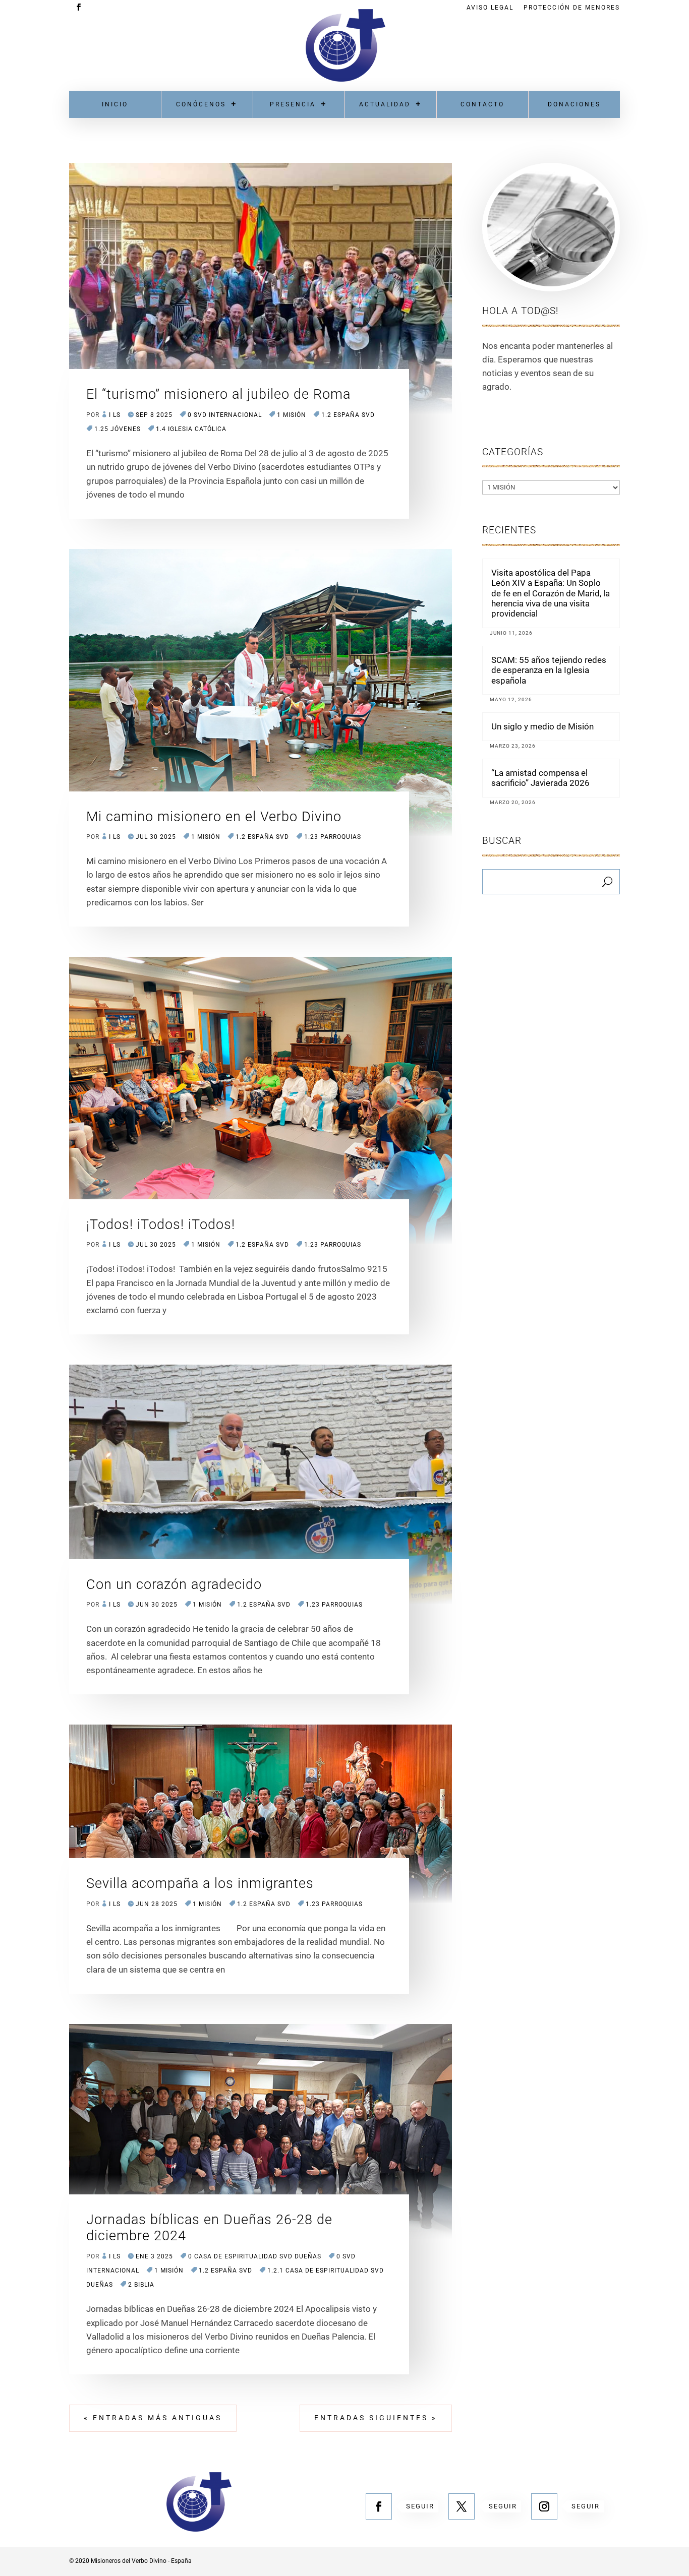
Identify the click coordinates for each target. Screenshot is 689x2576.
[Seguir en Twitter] (462, 2506)
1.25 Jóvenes (118, 429)
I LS (115, 415)
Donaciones (574, 104)
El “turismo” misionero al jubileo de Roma (218, 394)
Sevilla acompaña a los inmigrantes (200, 1883)
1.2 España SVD (348, 415)
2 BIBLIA (141, 2285)
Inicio (115, 104)
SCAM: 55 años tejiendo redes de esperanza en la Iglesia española (549, 670)
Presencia (293, 104)
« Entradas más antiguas (153, 2418)
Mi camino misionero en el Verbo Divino (214, 817)
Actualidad (385, 104)
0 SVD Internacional (225, 415)
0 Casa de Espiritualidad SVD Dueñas (255, 2256)
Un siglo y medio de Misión (542, 726)
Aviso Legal (490, 8)
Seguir (420, 2506)
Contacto (482, 104)
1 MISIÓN (292, 415)
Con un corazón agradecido (174, 1584)
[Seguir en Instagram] (544, 2506)
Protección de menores (572, 8)
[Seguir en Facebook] (379, 2506)
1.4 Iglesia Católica (191, 429)
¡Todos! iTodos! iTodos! (161, 1224)
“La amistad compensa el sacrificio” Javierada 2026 (540, 778)
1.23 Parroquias (333, 837)
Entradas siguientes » (376, 2418)
